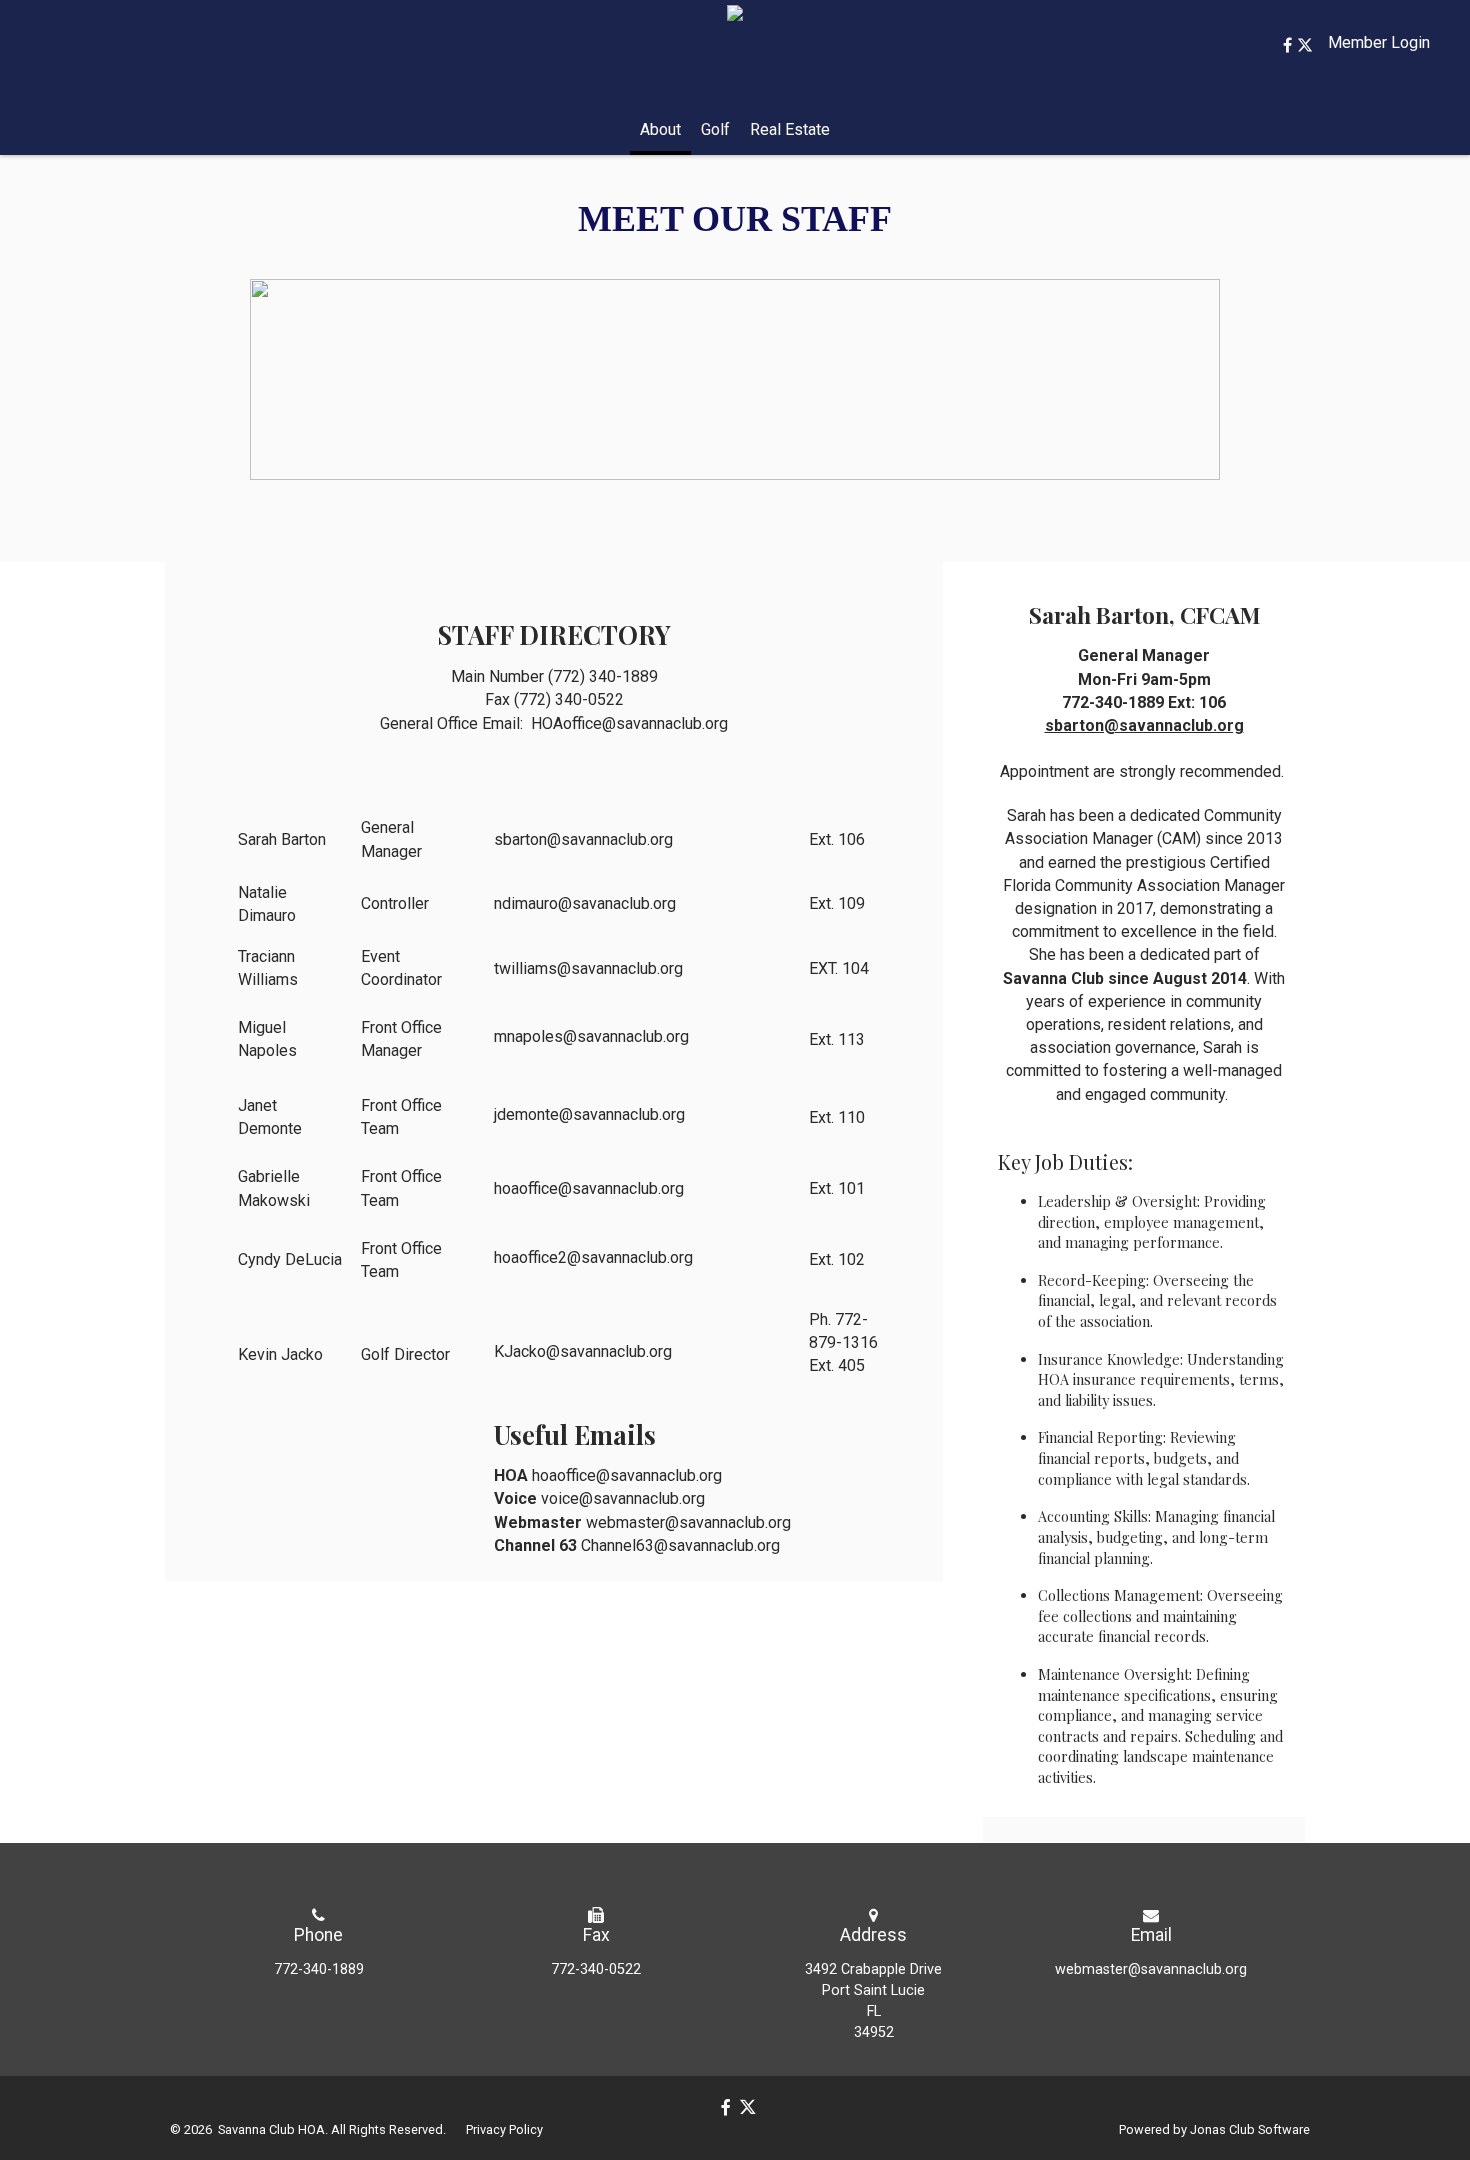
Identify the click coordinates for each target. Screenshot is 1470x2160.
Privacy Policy (504, 2129)
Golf (715, 129)
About (660, 129)
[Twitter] (1305, 45)
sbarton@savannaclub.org (1144, 725)
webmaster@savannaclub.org (1151, 1969)
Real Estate (790, 129)
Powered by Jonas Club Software (1214, 2129)
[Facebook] (1290, 45)
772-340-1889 (319, 1969)
